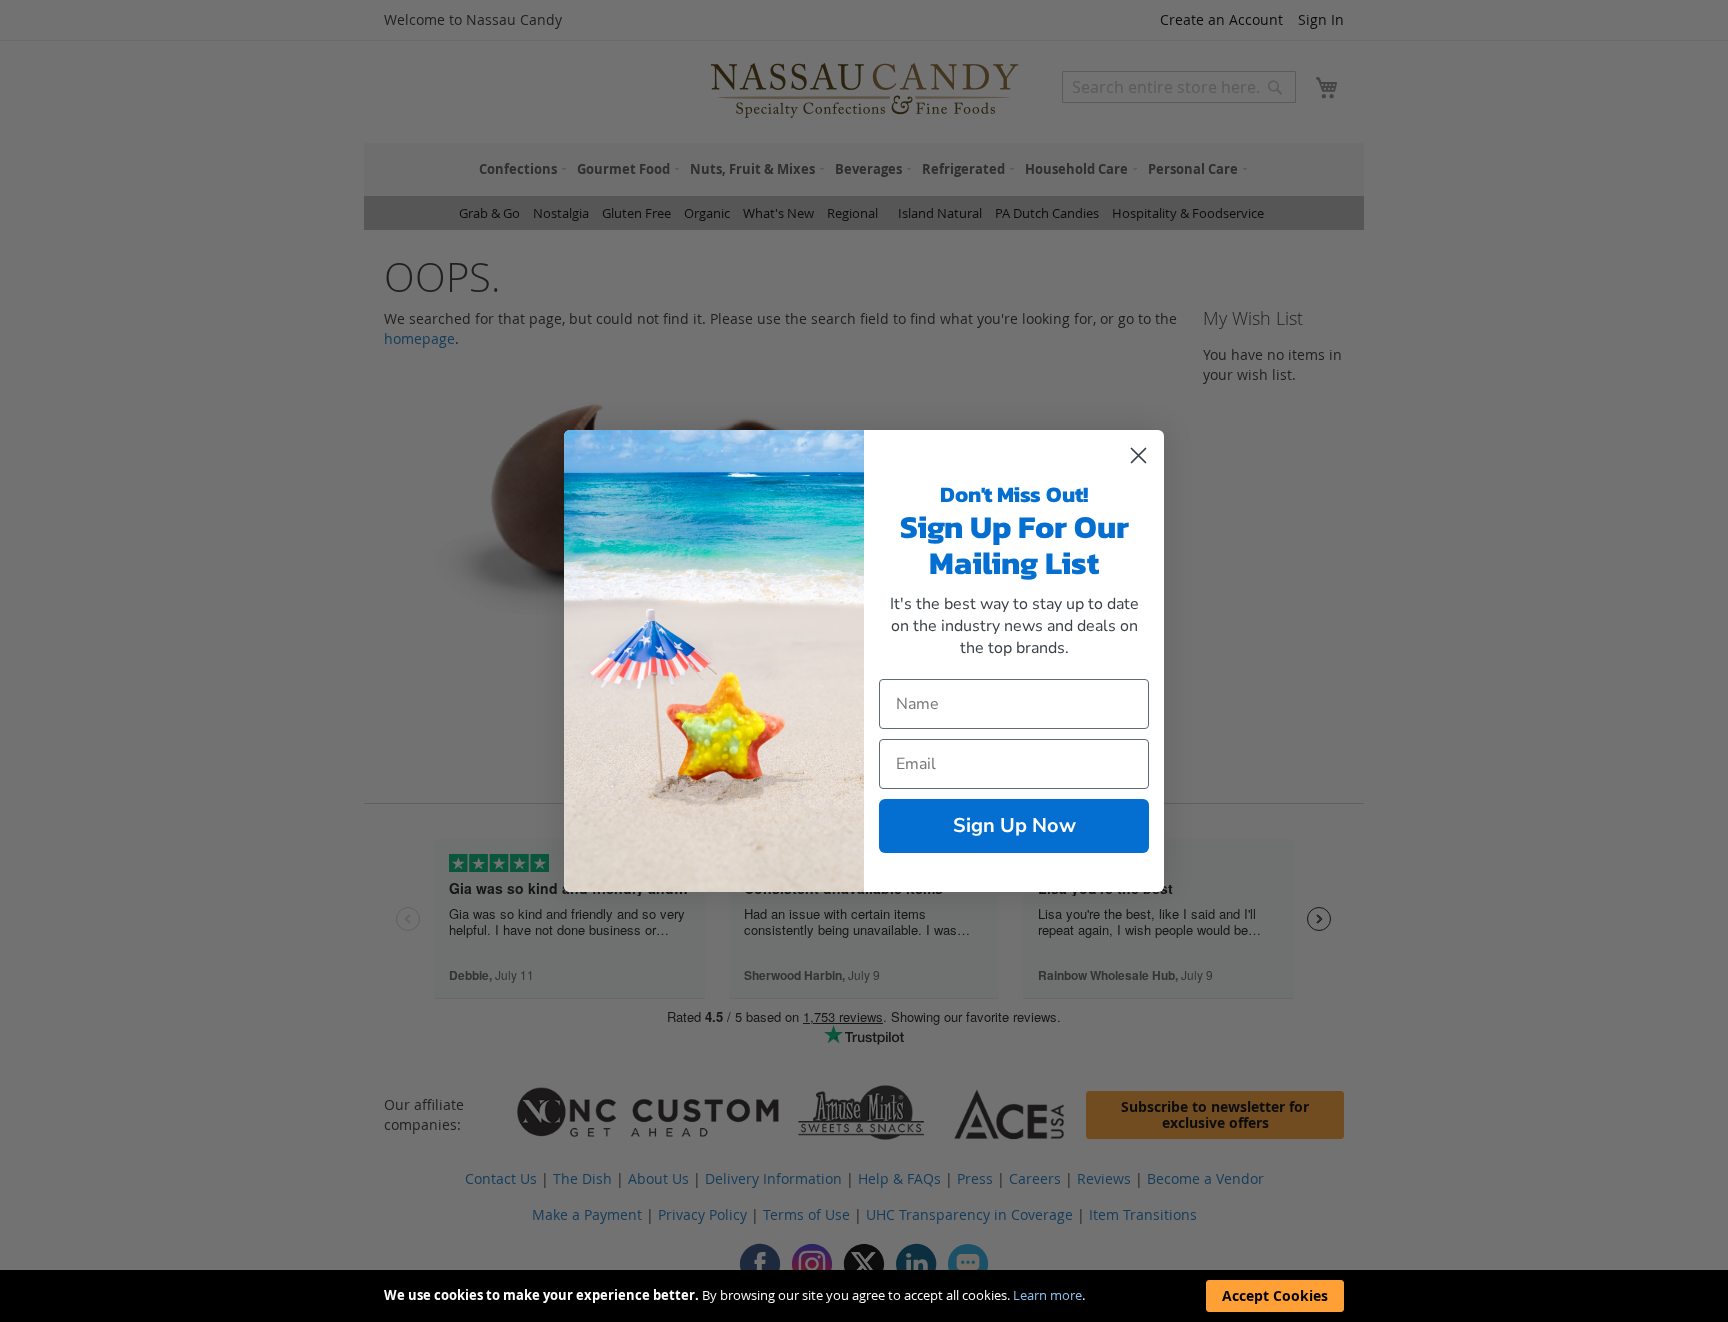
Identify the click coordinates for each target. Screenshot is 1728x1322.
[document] (864, 1296)
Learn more (1047, 1295)
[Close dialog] (1138, 455)
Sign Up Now (1014, 825)
